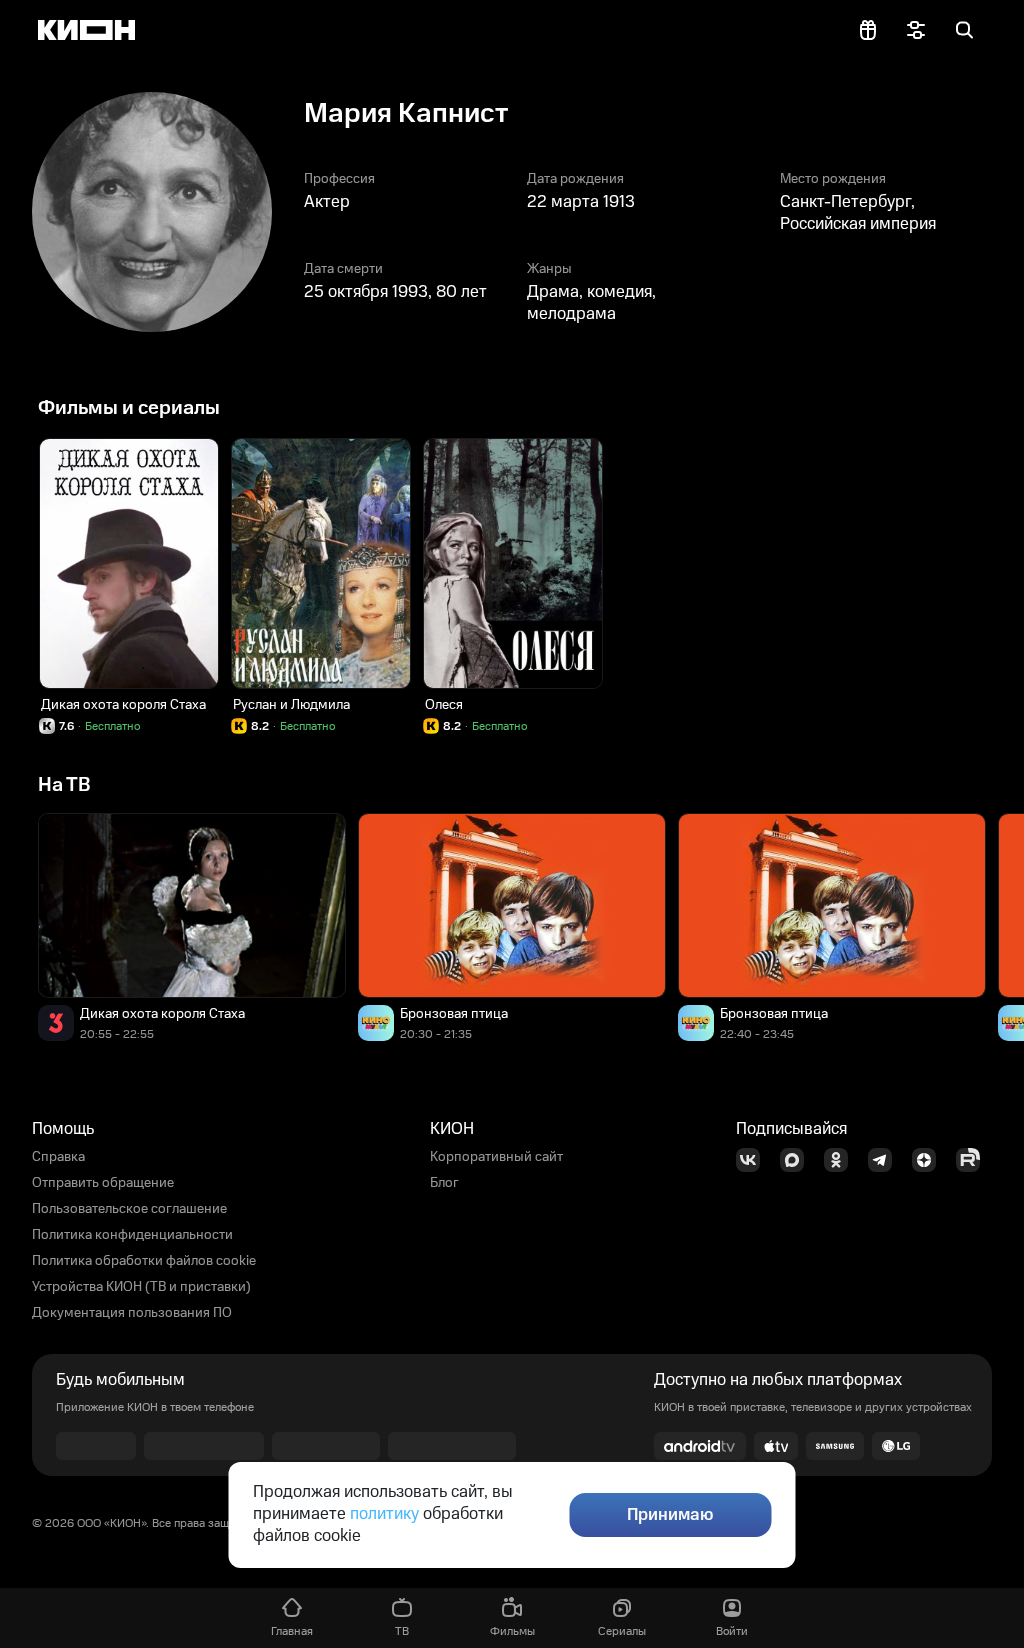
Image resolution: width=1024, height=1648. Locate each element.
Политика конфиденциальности (132, 1235)
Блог (444, 1183)
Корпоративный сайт (496, 1157)
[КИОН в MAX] (798, 1160)
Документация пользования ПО (132, 1313)
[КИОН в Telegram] (886, 1160)
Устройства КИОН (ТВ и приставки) (141, 1287)
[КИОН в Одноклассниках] (842, 1160)
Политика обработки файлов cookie (144, 1261)
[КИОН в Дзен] (930, 1160)
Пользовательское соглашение (129, 1209)
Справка (58, 1157)
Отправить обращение (103, 1183)
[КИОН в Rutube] (974, 1160)
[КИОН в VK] (754, 1160)
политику (384, 1514)
